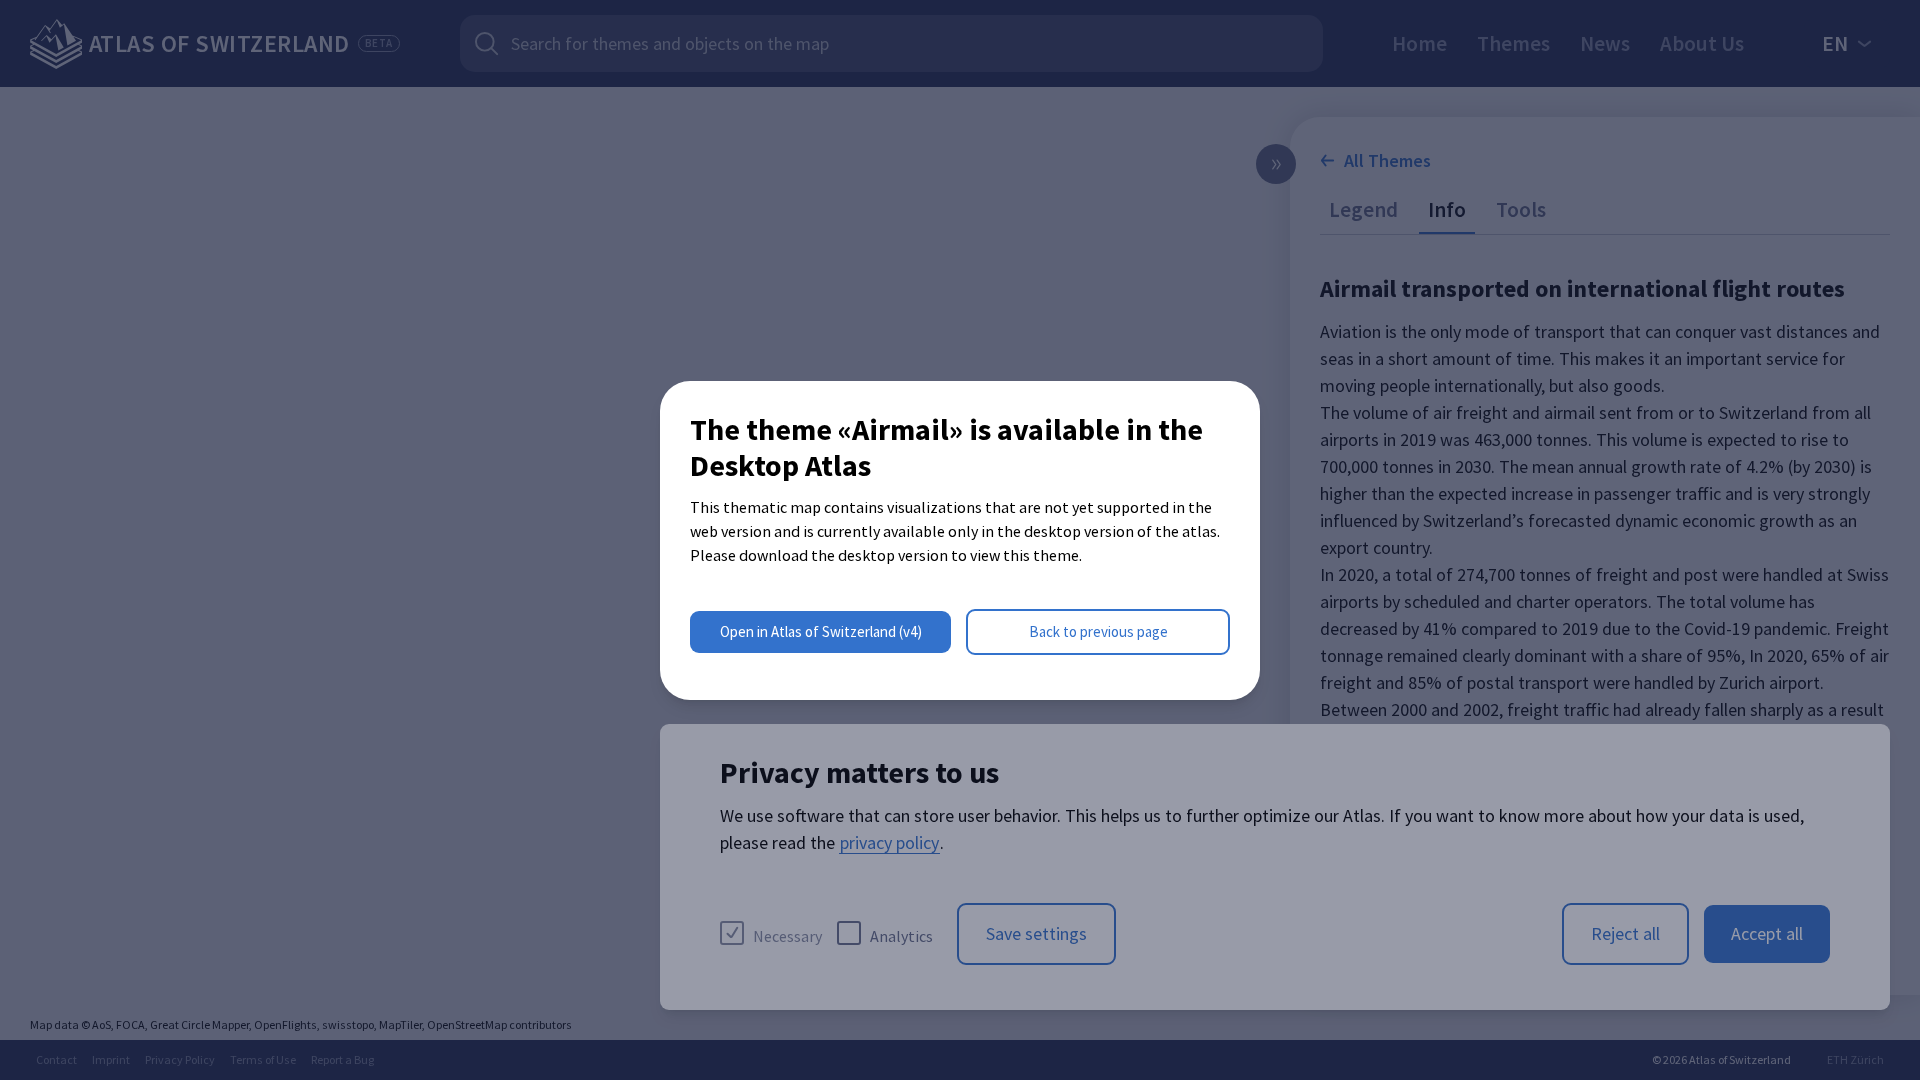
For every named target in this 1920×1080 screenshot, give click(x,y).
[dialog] (960, 540)
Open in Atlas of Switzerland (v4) (821, 631)
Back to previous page (1098, 631)
